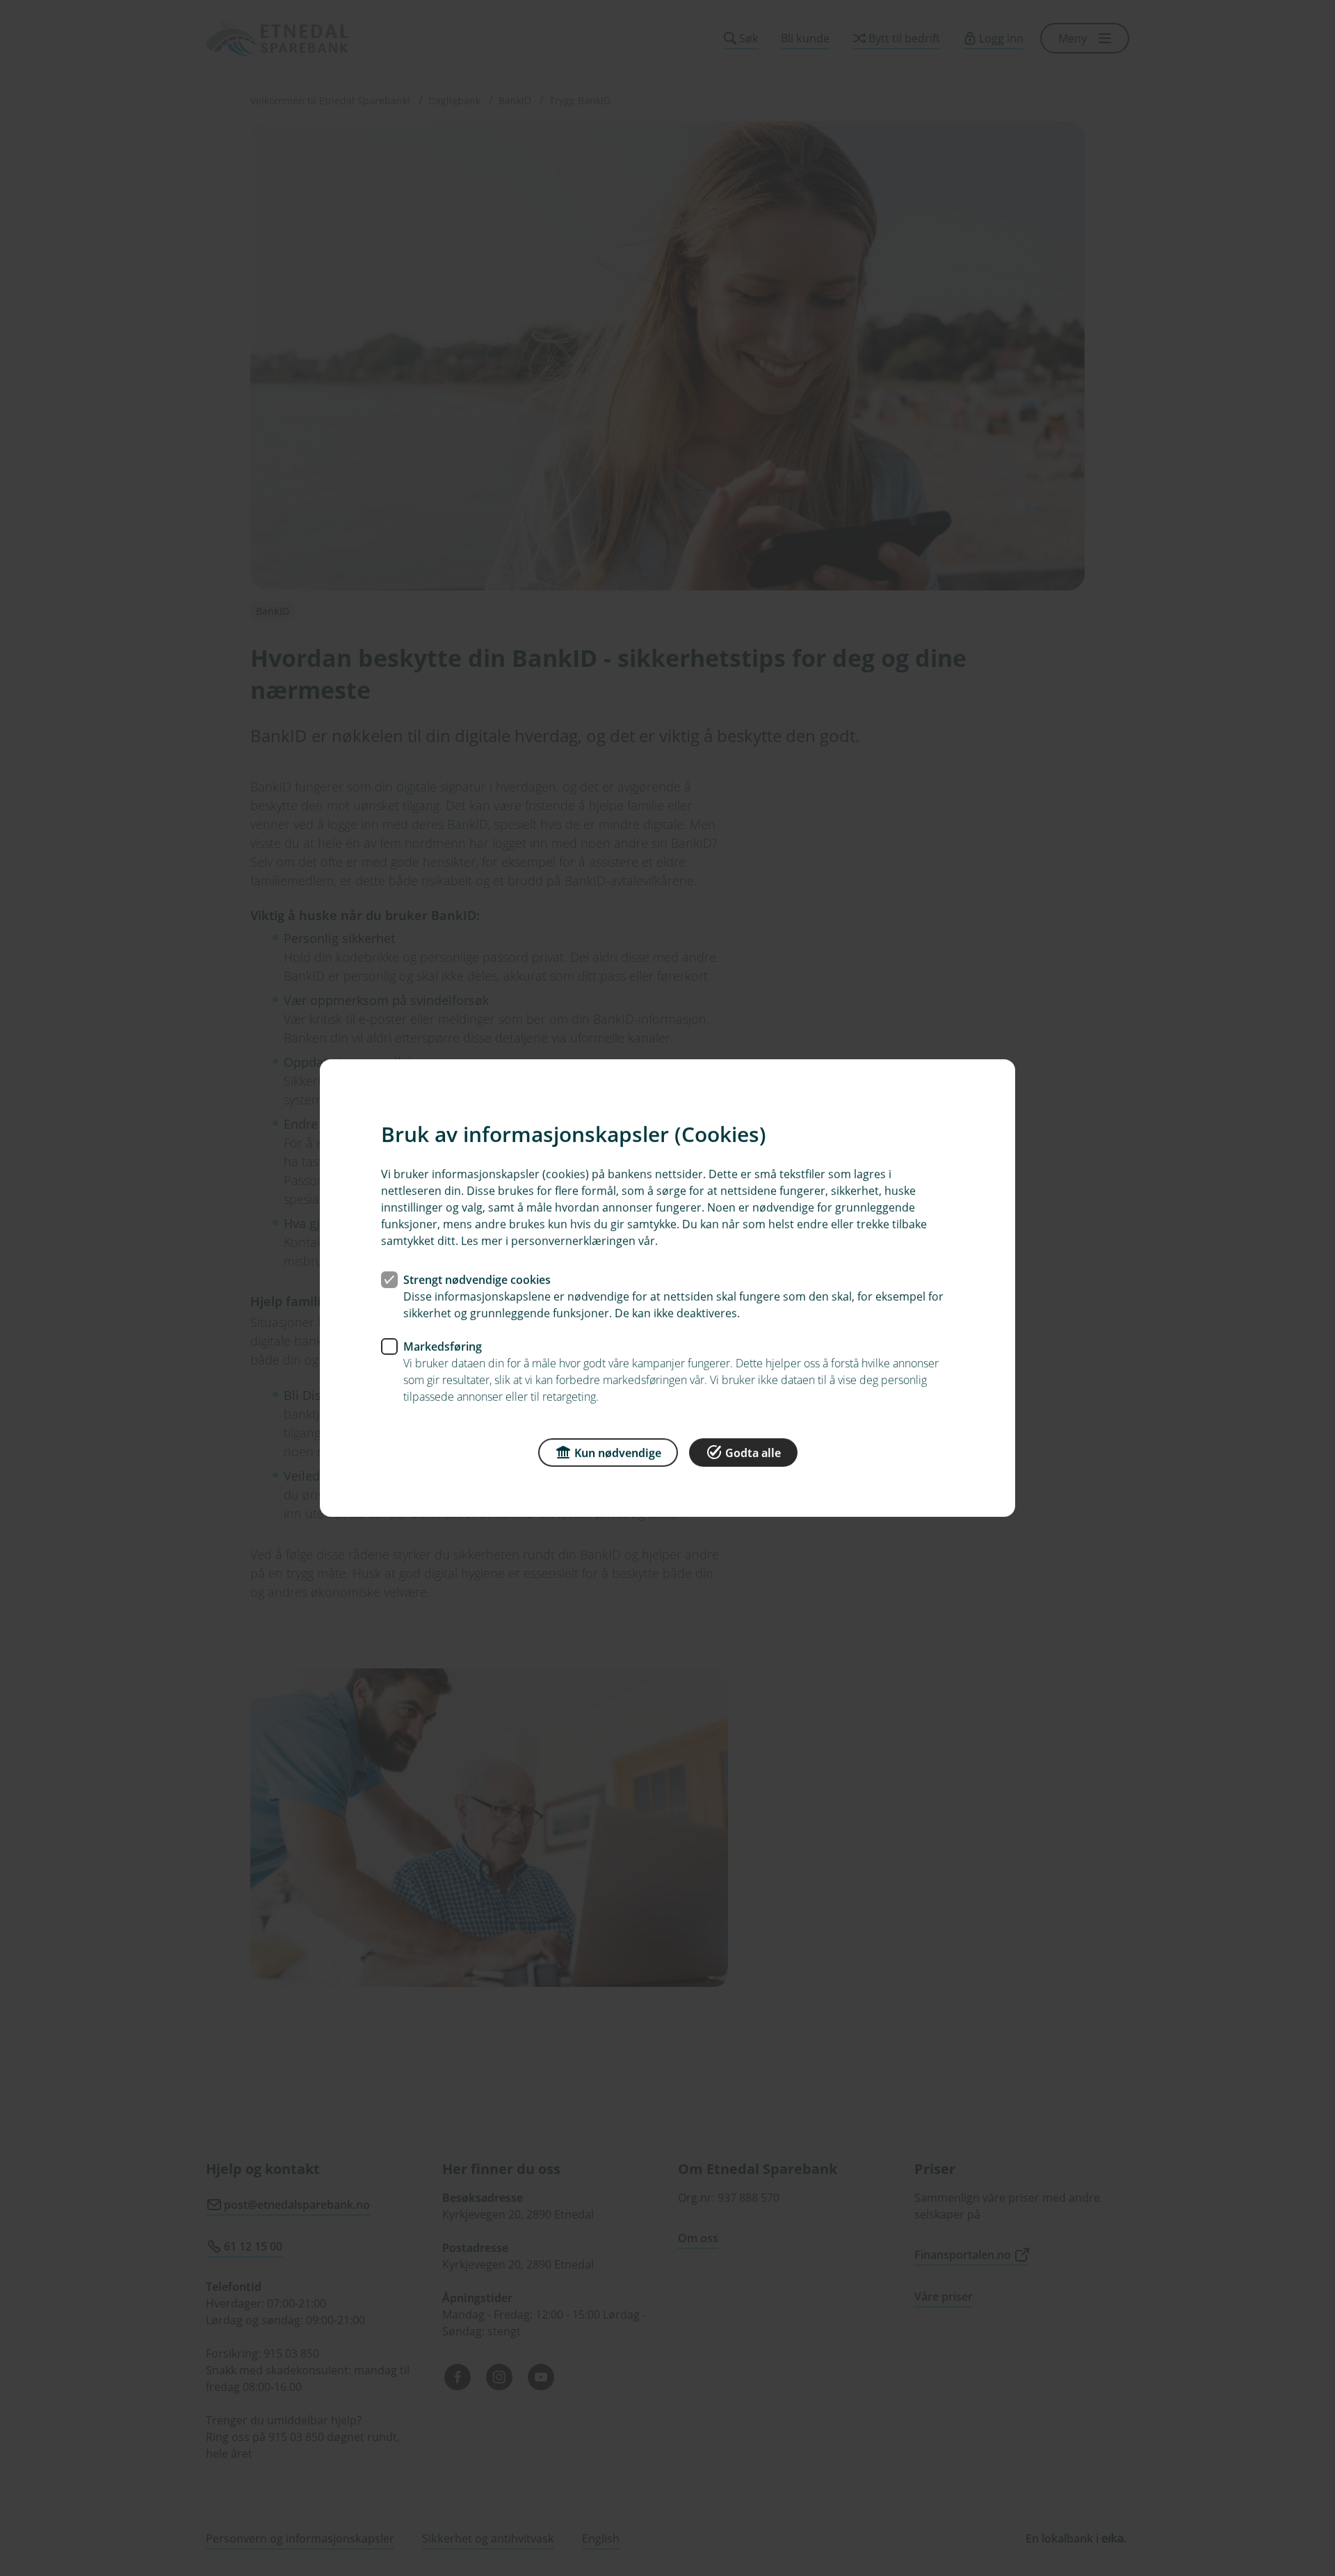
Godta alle (753, 1453)
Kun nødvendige (618, 1453)
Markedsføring (443, 1346)
